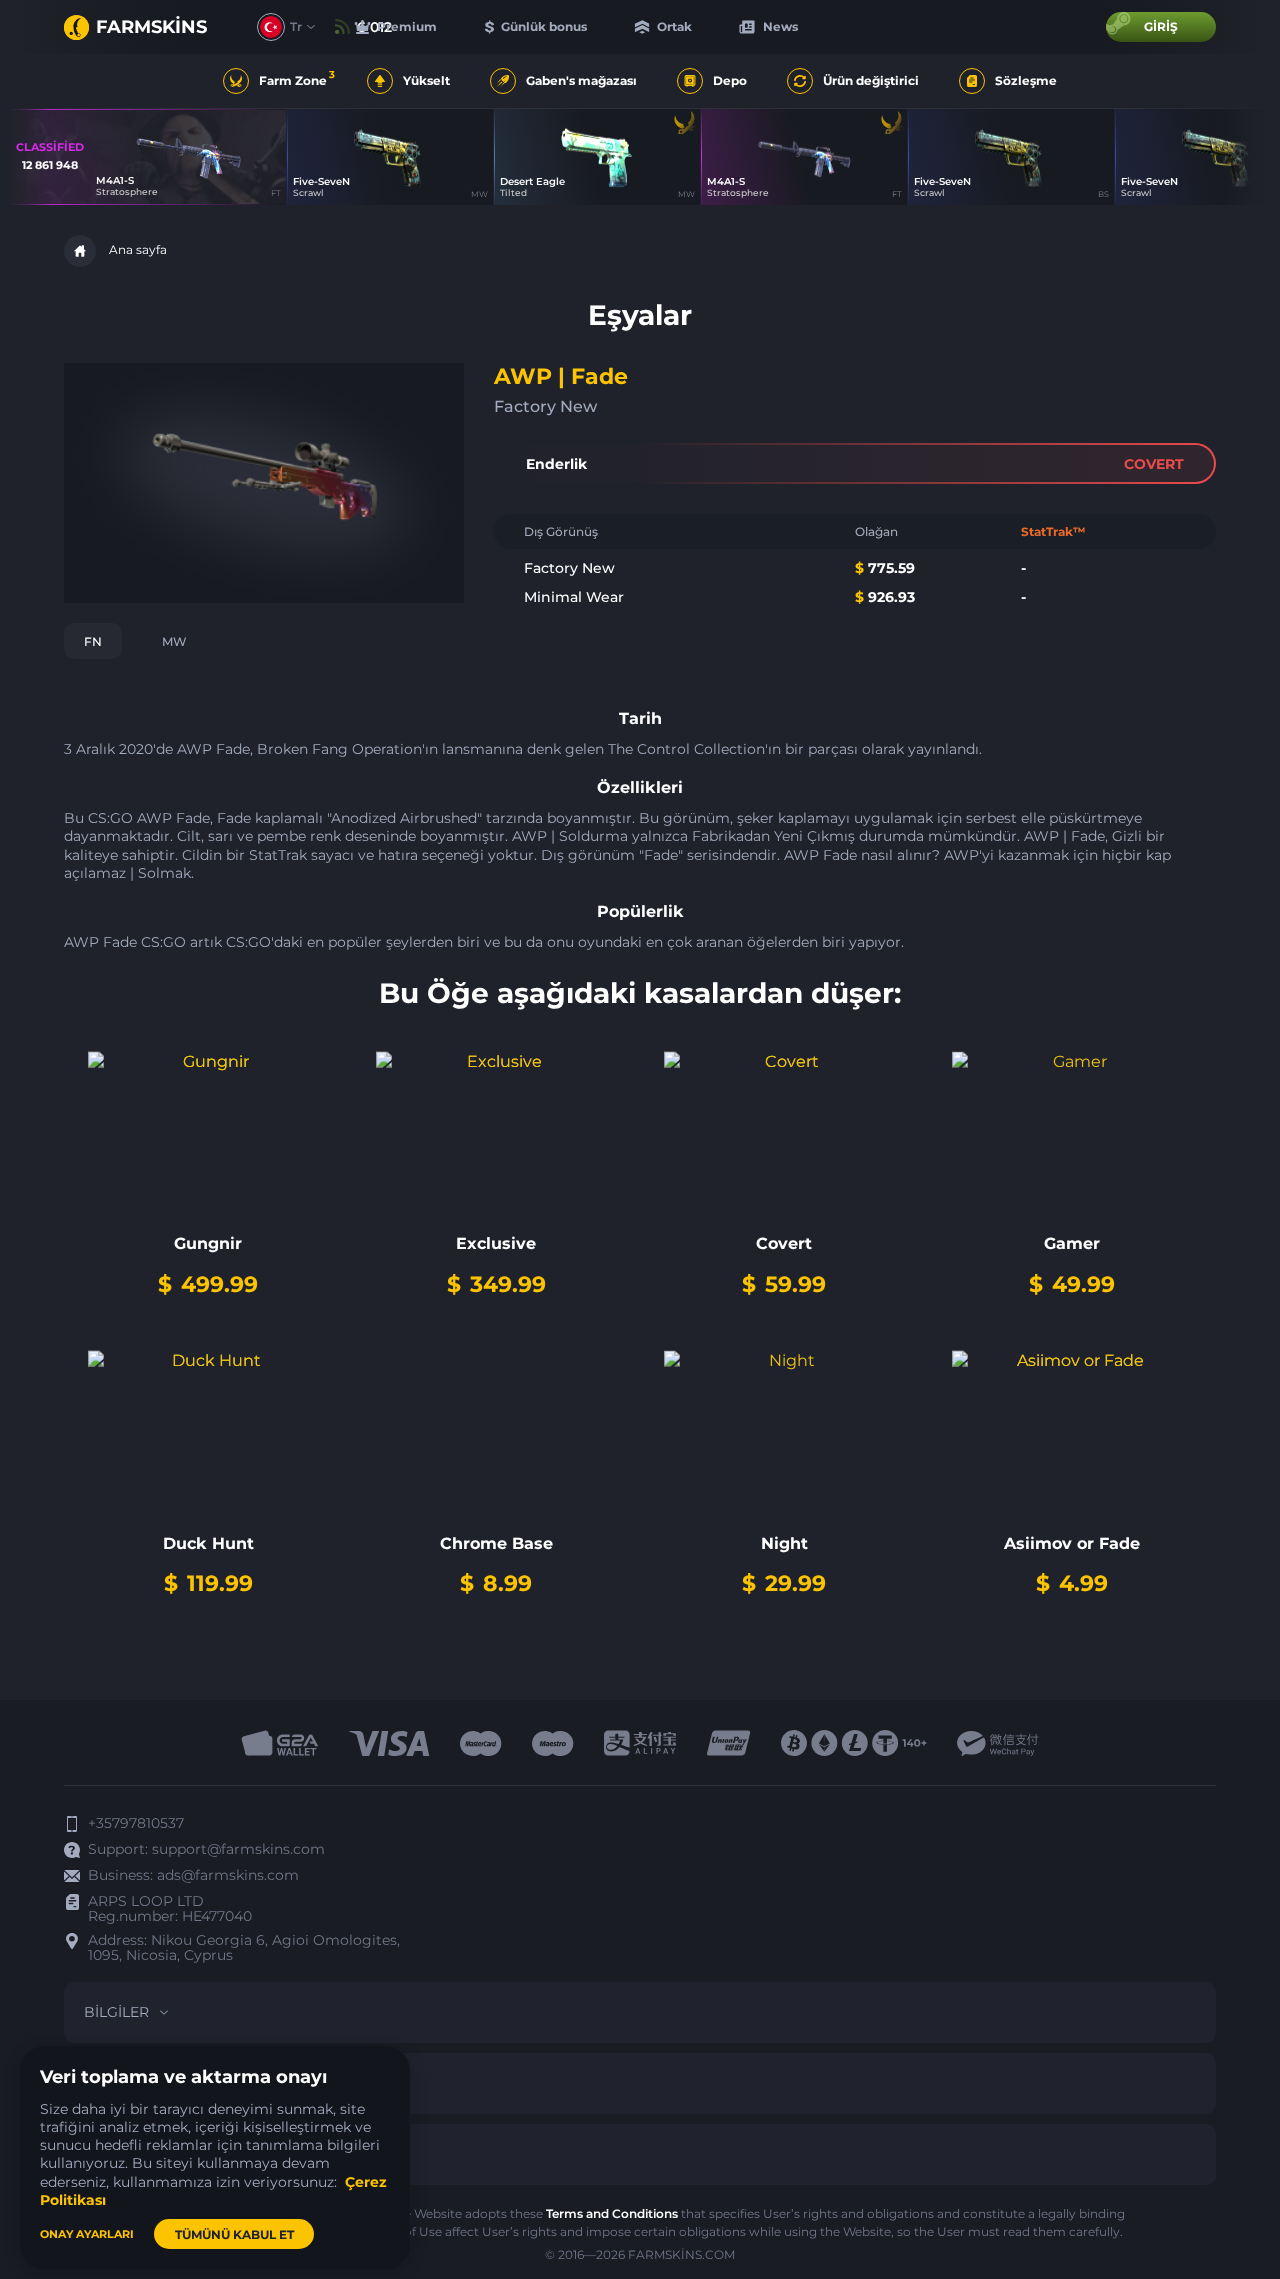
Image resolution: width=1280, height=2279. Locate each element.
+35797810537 (136, 1823)
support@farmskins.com (238, 1849)
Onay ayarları (87, 2234)
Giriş (1161, 26)
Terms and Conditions (612, 2213)
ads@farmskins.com (228, 1875)
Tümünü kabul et (234, 2234)
